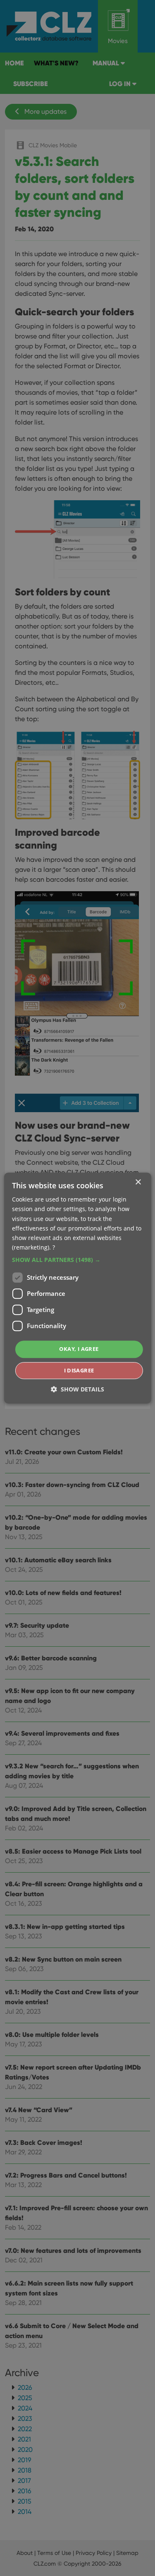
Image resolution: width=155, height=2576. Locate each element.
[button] (77, 1260)
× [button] (138, 1182)
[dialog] (77, 1288)
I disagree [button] (79, 1370)
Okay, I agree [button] (79, 1349)
